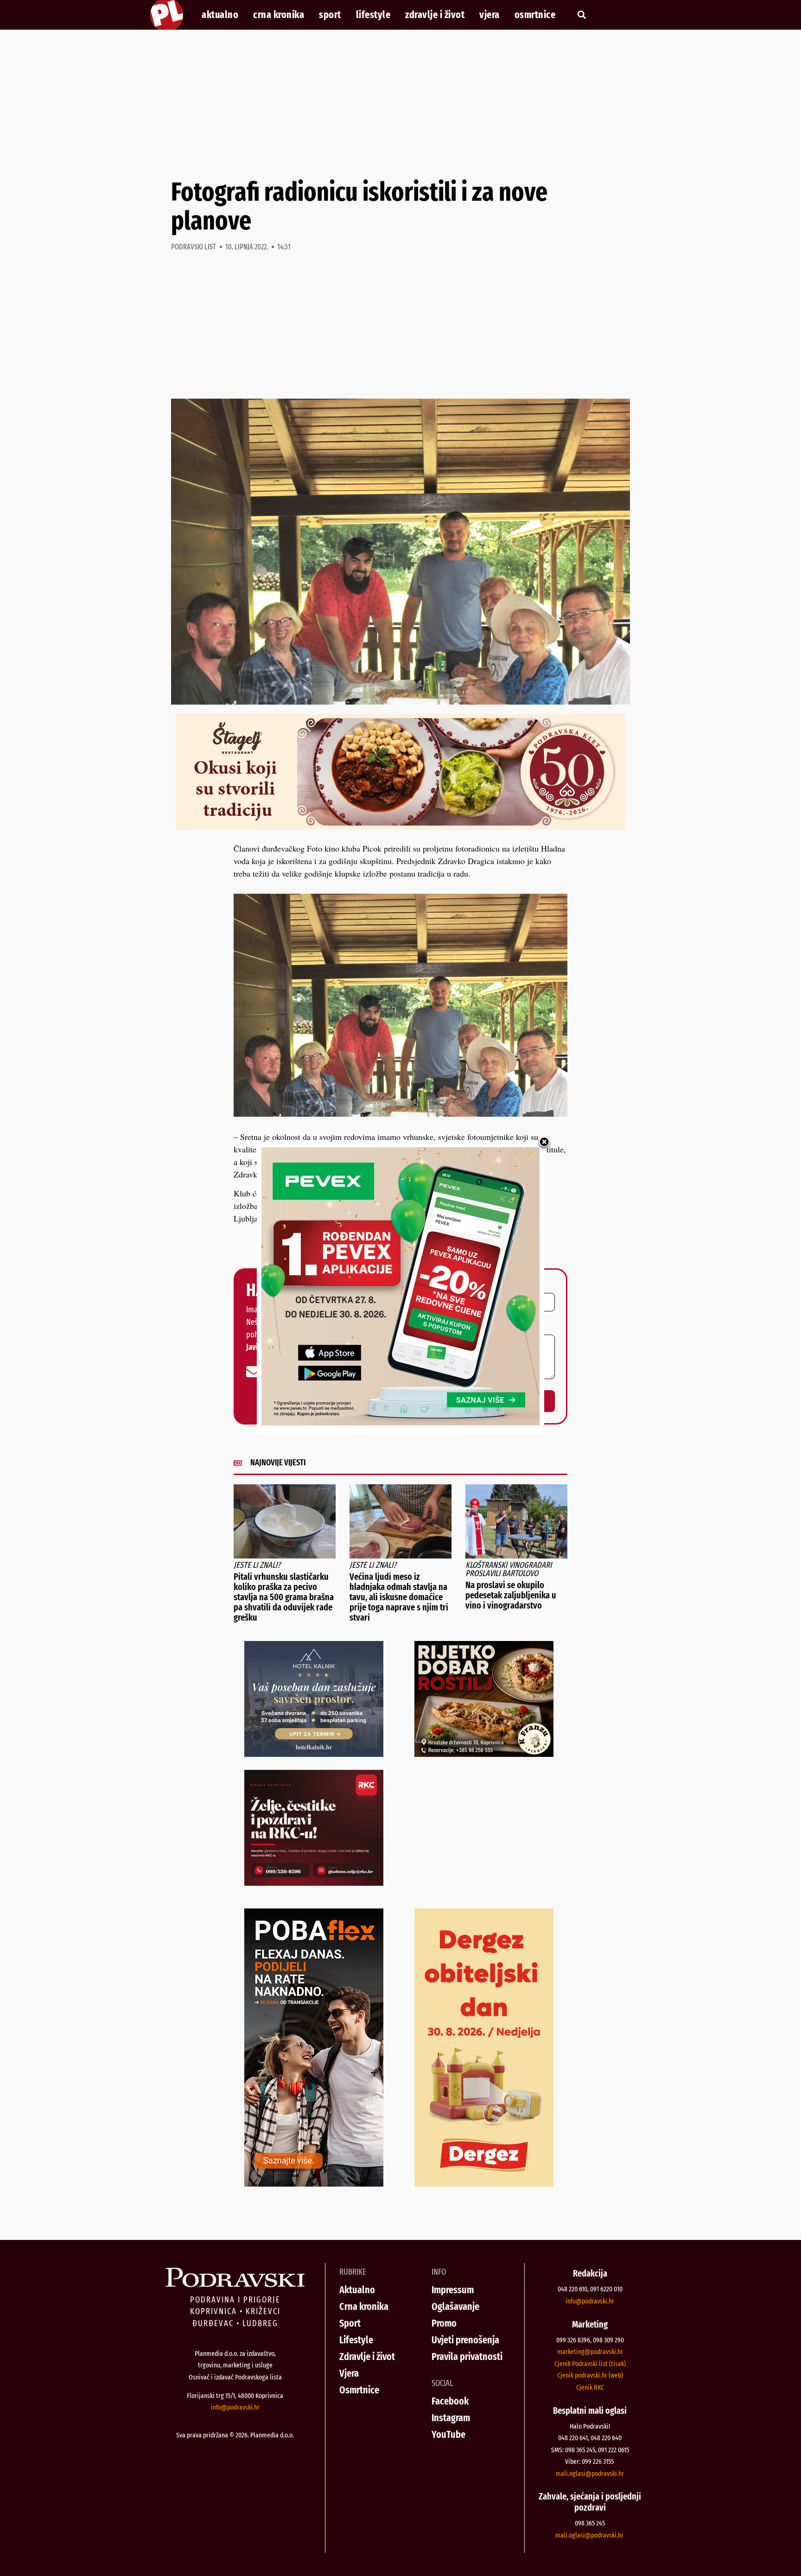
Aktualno (220, 15)
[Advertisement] (400, 104)
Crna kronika (279, 15)
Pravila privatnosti (467, 2357)
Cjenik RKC (590, 2387)
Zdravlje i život (435, 15)
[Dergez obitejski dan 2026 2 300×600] (484, 2183)
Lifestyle (373, 15)
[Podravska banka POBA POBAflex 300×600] (314, 2183)
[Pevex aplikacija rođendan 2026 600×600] (400, 1422)
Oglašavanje (455, 2306)
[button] (582, 15)
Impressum (453, 2290)
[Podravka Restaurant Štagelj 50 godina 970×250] (400, 827)
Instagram (451, 2418)
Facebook (450, 2401)
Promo (444, 2323)
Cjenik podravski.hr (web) (590, 2375)
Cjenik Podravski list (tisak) (590, 2364)
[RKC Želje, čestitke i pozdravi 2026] (314, 1883)
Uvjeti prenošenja (465, 2340)
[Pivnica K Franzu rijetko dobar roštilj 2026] (484, 1754)
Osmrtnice (535, 15)
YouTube (448, 2434)
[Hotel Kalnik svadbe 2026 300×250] (314, 1754)
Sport (330, 15)
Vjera (489, 15)
